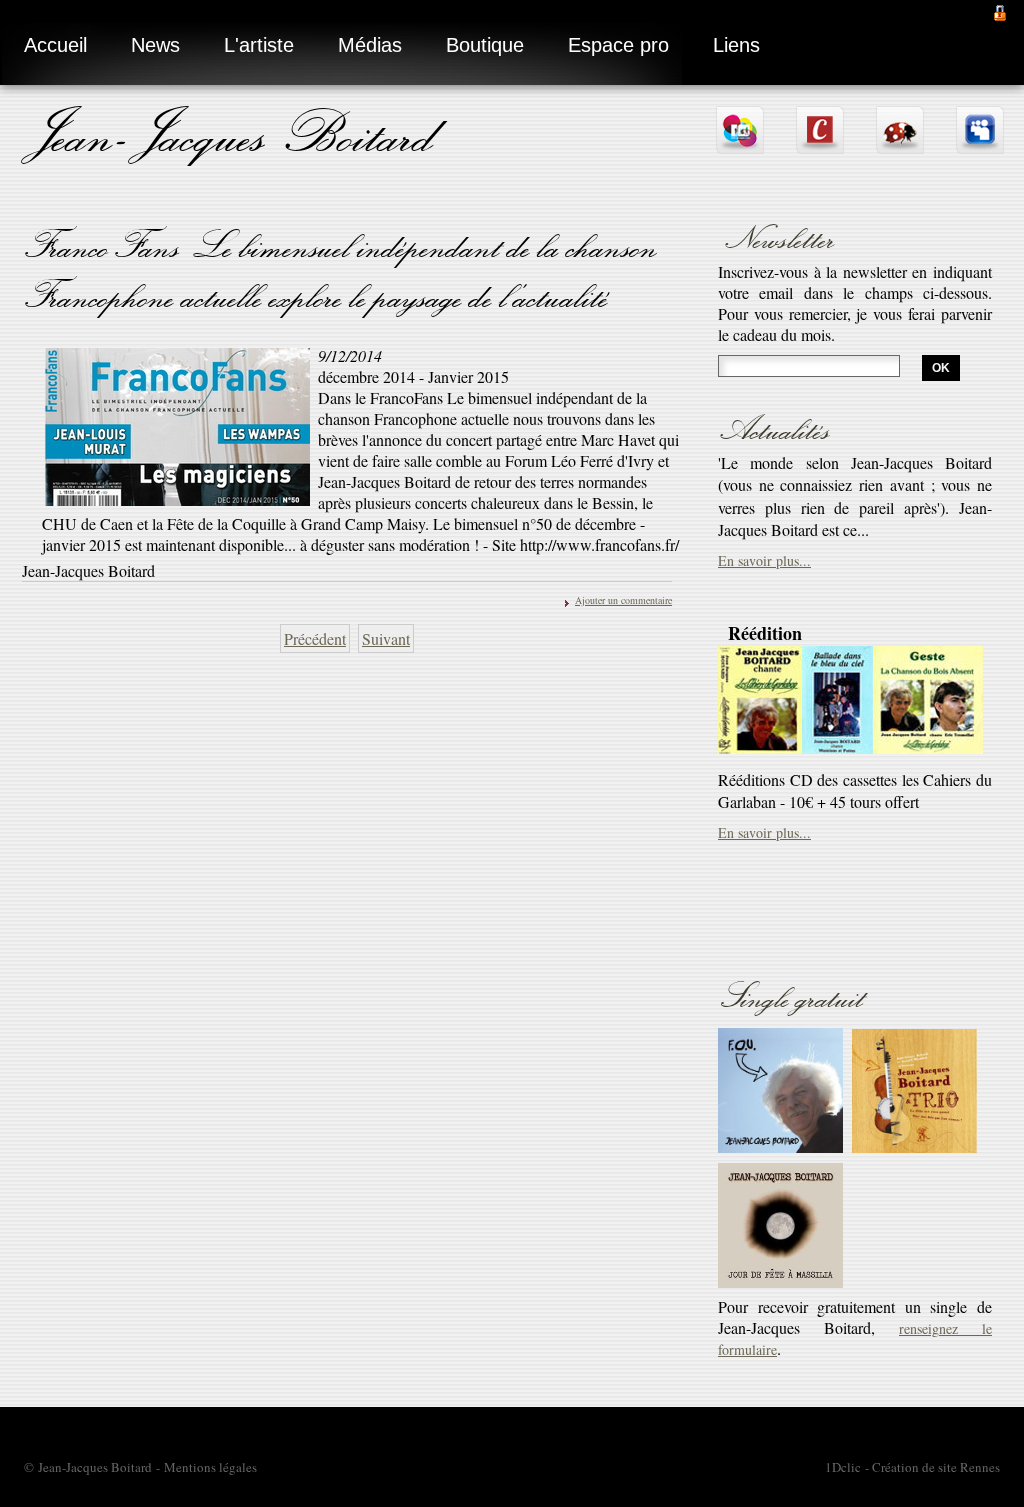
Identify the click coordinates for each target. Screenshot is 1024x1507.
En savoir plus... (764, 465)
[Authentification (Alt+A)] (1000, 10)
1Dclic (843, 1467)
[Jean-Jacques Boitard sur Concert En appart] (820, 145)
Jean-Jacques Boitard (232, 132)
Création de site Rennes (936, 1467)
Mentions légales (210, 1467)
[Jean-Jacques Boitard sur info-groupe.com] (740, 145)
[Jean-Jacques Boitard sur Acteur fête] (900, 145)
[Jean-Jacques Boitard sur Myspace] (980, 145)
